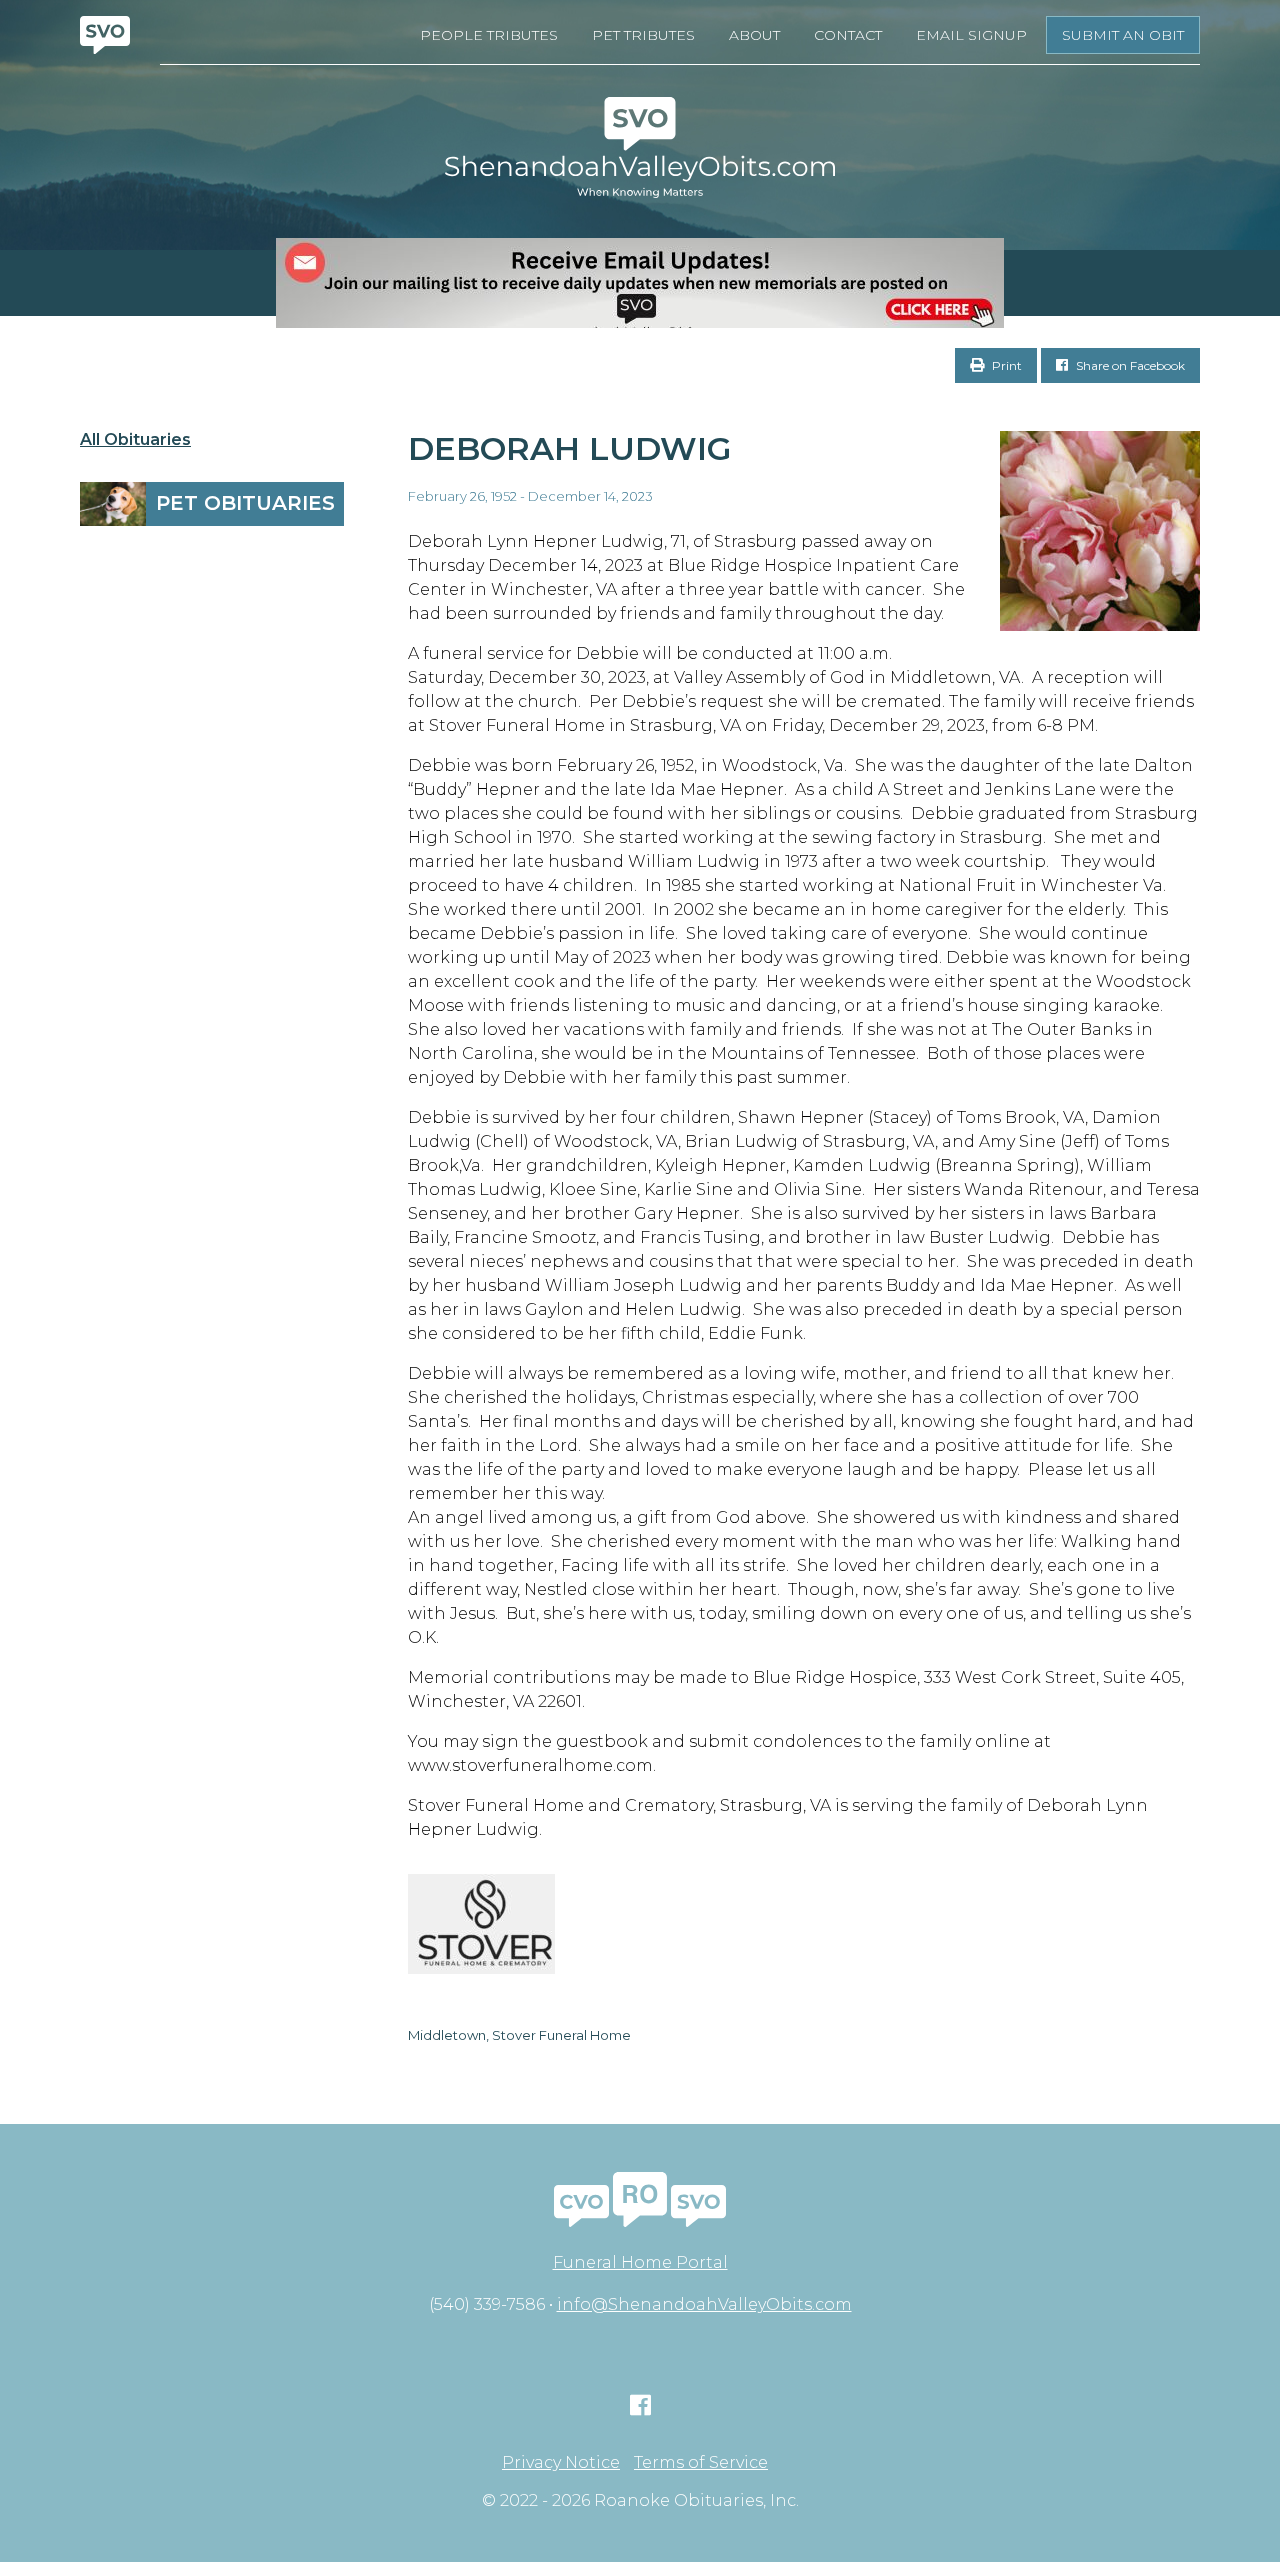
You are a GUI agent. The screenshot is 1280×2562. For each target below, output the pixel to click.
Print (1005, 365)
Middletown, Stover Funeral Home (519, 2035)
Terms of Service (701, 2463)
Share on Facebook (1129, 365)
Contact (848, 35)
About (754, 35)
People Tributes (489, 35)
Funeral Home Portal (640, 2262)
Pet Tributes (643, 35)
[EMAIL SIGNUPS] (640, 283)
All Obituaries (135, 440)
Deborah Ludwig (569, 448)
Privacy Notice (561, 2463)
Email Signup (971, 35)
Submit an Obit (1123, 35)
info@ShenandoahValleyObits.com (704, 2304)
